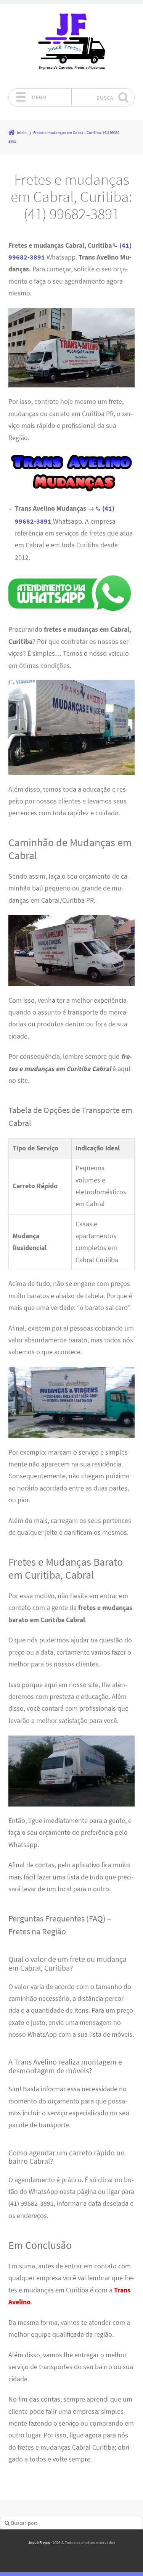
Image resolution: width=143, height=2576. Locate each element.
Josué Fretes (39, 2542)
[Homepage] (72, 46)
